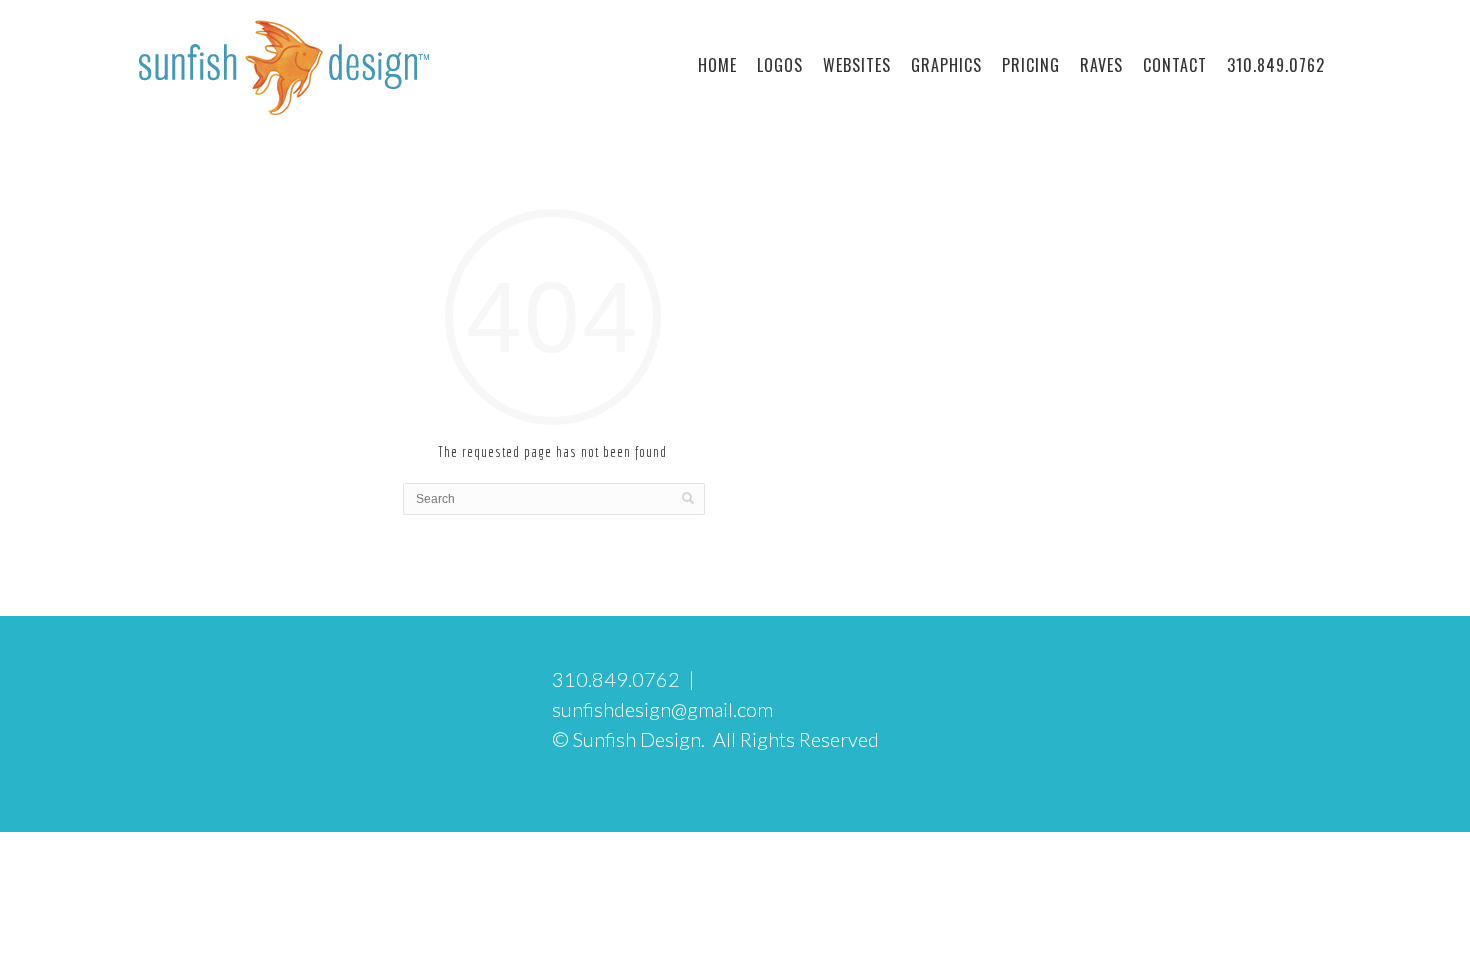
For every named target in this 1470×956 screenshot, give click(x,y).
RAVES (1101, 65)
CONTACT (1175, 65)
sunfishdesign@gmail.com (662, 709)
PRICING (1031, 65)
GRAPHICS (946, 65)
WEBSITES (857, 65)
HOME (717, 65)
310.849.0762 (1276, 65)
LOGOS (780, 65)
